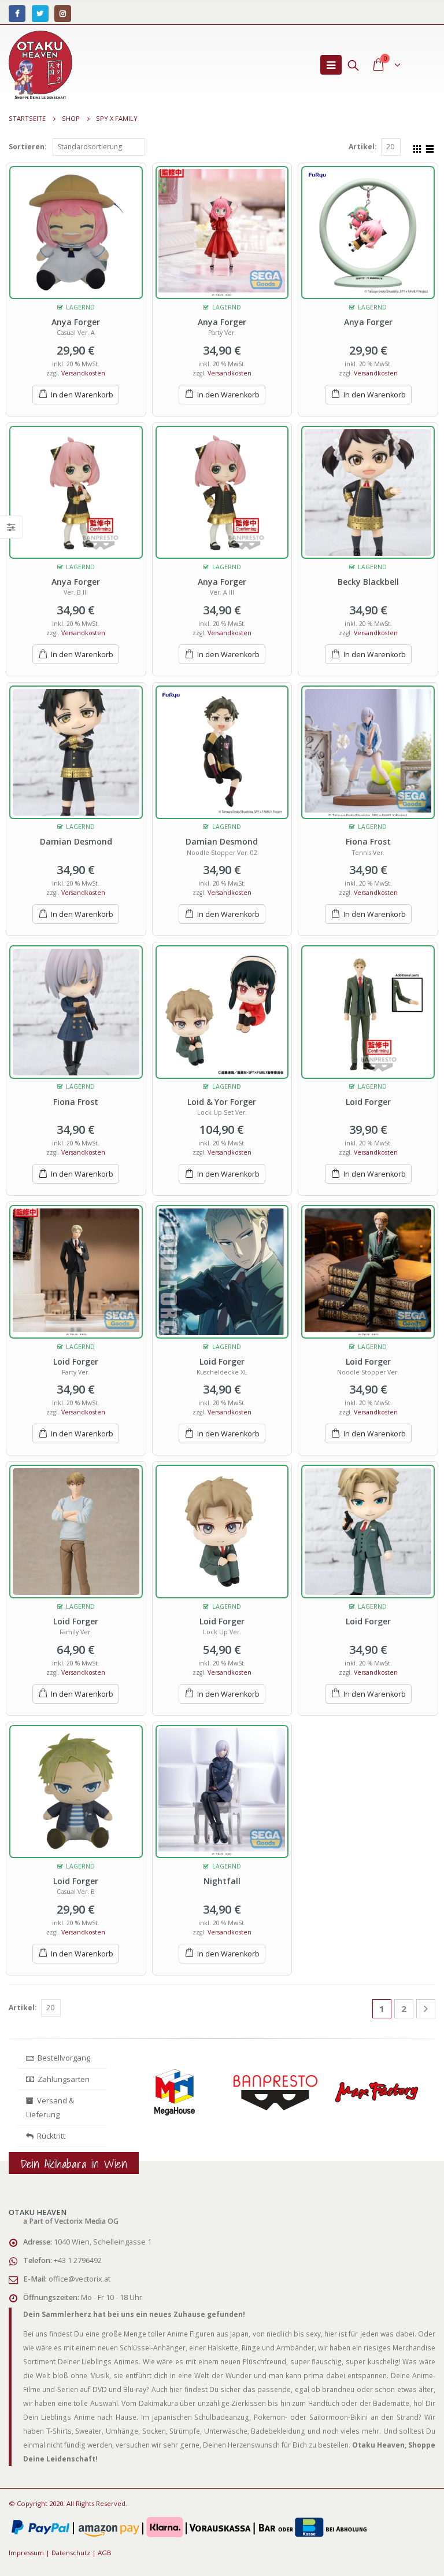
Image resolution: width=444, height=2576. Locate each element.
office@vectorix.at (79, 2279)
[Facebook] (17, 14)
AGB (105, 2553)
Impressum (26, 2553)
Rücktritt (49, 2136)
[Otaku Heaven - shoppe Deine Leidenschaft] (40, 65)
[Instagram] (63, 14)
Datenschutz (71, 2553)
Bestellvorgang (62, 2058)
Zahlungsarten (64, 2079)
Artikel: (363, 147)
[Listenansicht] (430, 148)
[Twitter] (40, 14)
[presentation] (127, 2102)
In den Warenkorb (82, 395)
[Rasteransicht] (417, 148)
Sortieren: (28, 147)
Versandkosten (83, 373)
